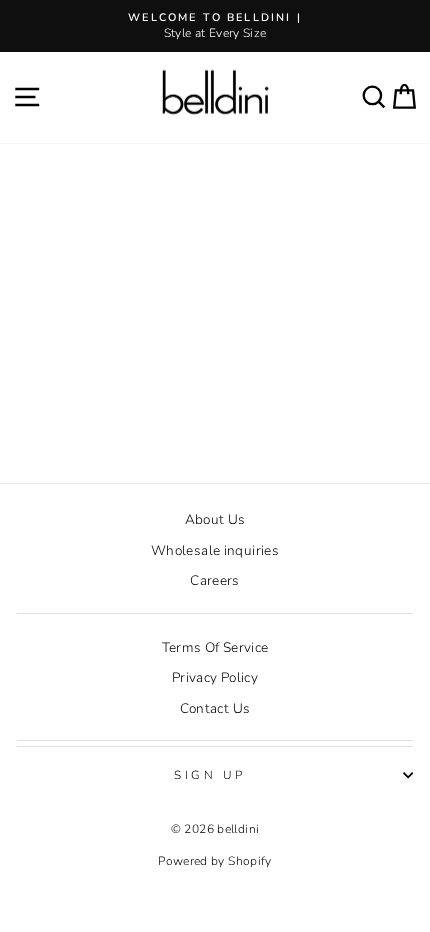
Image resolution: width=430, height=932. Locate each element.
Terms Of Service (215, 647)
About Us (215, 519)
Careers (215, 580)
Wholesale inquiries (215, 550)
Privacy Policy (215, 677)
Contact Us (215, 708)
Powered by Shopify (215, 861)
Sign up (210, 775)
